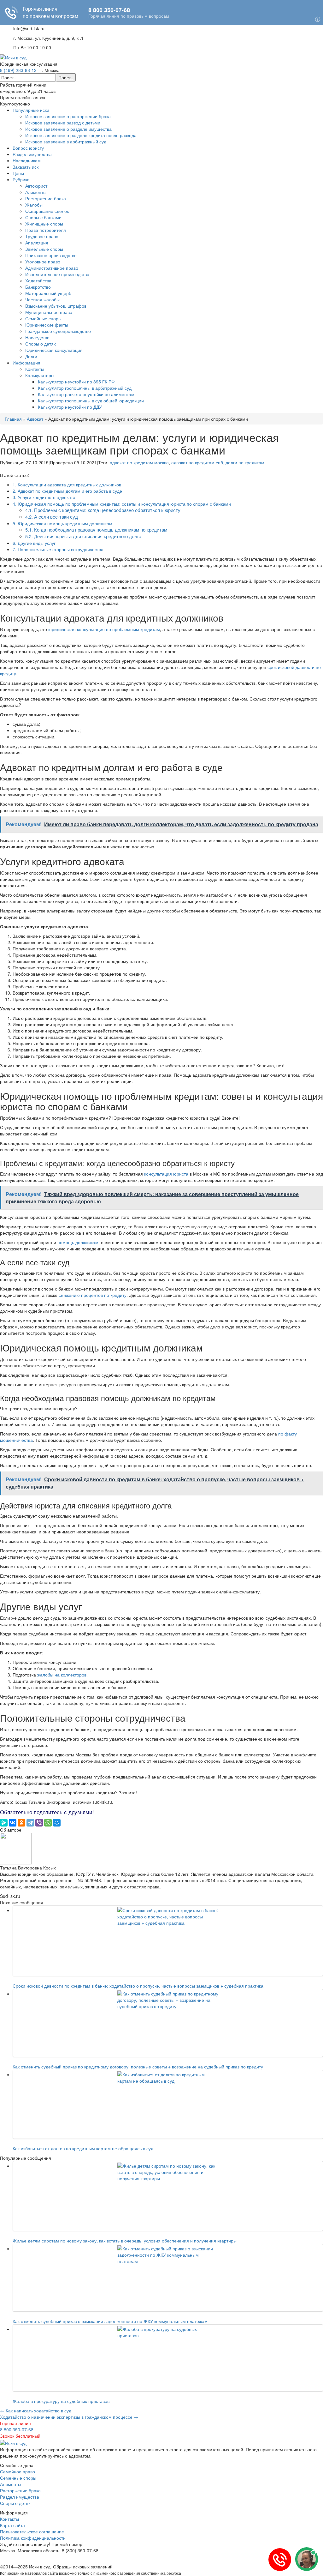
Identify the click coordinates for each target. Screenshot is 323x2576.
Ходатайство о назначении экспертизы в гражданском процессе (69, 2417)
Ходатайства (38, 280)
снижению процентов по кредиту (93, 1295)
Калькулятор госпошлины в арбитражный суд (85, 388)
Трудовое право (42, 236)
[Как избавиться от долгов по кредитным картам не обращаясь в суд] (168, 2104)
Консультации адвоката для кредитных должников (67, 485)
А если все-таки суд (52, 517)
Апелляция (37, 243)
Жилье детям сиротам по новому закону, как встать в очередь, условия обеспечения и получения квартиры (125, 2241)
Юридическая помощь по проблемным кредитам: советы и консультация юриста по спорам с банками (122, 504)
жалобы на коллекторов (62, 1675)
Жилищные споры (44, 224)
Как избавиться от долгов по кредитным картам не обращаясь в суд (83, 2148)
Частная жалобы (42, 299)
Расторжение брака (46, 198)
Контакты (35, 369)
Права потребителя (46, 230)
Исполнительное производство (57, 274)
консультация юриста (166, 1174)
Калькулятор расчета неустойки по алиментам (86, 394)
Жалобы (34, 205)
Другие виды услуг (34, 543)
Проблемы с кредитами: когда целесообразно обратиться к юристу (103, 510)
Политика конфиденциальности (33, 2538)
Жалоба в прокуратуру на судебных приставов (61, 2401)
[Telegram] (30, 1823)
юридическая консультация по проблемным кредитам (104, 629)
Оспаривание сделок (47, 211)
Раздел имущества (32, 154)
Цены (18, 173)
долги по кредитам (245, 462)
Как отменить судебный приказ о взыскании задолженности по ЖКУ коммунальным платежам (110, 2321)
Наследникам (27, 160)
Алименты (36, 192)
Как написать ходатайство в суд (36, 2410)
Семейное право (18, 2471)
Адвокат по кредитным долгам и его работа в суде (67, 491)
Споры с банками (43, 217)
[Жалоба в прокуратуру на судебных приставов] (168, 2358)
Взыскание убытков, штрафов (56, 306)
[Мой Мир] (57, 1823)
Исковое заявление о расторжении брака (68, 116)
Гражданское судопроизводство (58, 331)
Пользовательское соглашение (32, 2531)
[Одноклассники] (21, 1823)
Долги (31, 356)
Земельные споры (44, 249)
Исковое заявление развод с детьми (63, 123)
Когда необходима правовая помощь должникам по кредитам (96, 530)
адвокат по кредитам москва (139, 462)
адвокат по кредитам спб (197, 462)
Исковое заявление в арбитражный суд (66, 141)
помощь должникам (78, 1242)
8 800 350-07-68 (17, 2429)
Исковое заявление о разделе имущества (68, 129)
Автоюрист (36, 186)
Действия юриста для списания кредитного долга (83, 536)
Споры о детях (41, 344)
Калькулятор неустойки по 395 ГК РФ (76, 382)
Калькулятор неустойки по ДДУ (70, 407)
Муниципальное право (49, 312)
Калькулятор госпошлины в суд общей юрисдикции (91, 400)
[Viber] (39, 1823)
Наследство (37, 337)
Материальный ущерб (48, 293)
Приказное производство (51, 255)
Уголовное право (43, 262)
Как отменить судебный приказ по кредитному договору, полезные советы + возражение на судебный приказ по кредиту (138, 2067)
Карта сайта (12, 2525)
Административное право (52, 268)
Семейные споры (43, 318)
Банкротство (38, 287)
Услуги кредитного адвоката (44, 497)
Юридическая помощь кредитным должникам (62, 523)
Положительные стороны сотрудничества (58, 549)
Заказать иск (26, 167)
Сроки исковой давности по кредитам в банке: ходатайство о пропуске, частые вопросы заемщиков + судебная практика (138, 1986)
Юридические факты (47, 325)
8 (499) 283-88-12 (18, 70)
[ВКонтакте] (13, 1823)
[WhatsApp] (48, 1823)
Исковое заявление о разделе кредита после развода (81, 135)
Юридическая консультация (54, 350)
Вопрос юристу (28, 148)
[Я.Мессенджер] (4, 1823)
